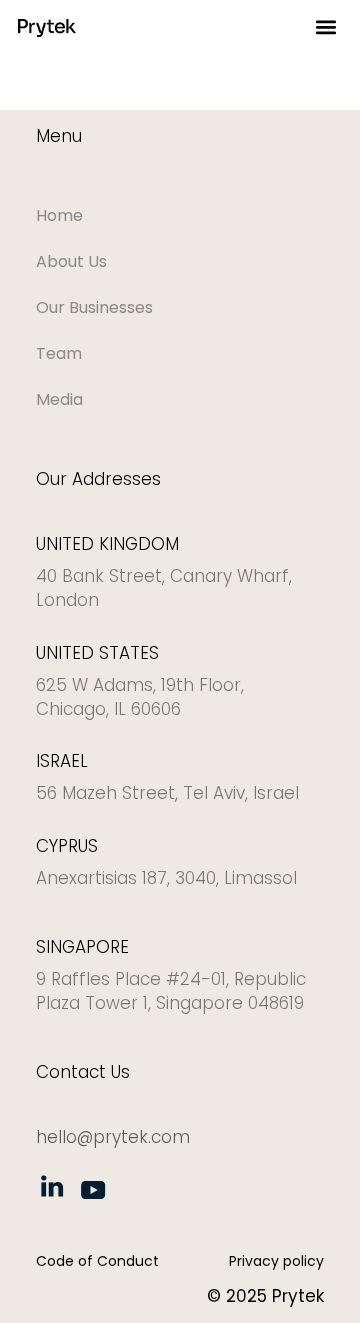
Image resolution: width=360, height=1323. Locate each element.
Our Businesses (94, 307)
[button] (325, 27)
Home (59, 215)
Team (59, 353)
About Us (71, 261)
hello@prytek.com (113, 1137)
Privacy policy (276, 1261)
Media (59, 399)
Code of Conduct (97, 1261)
